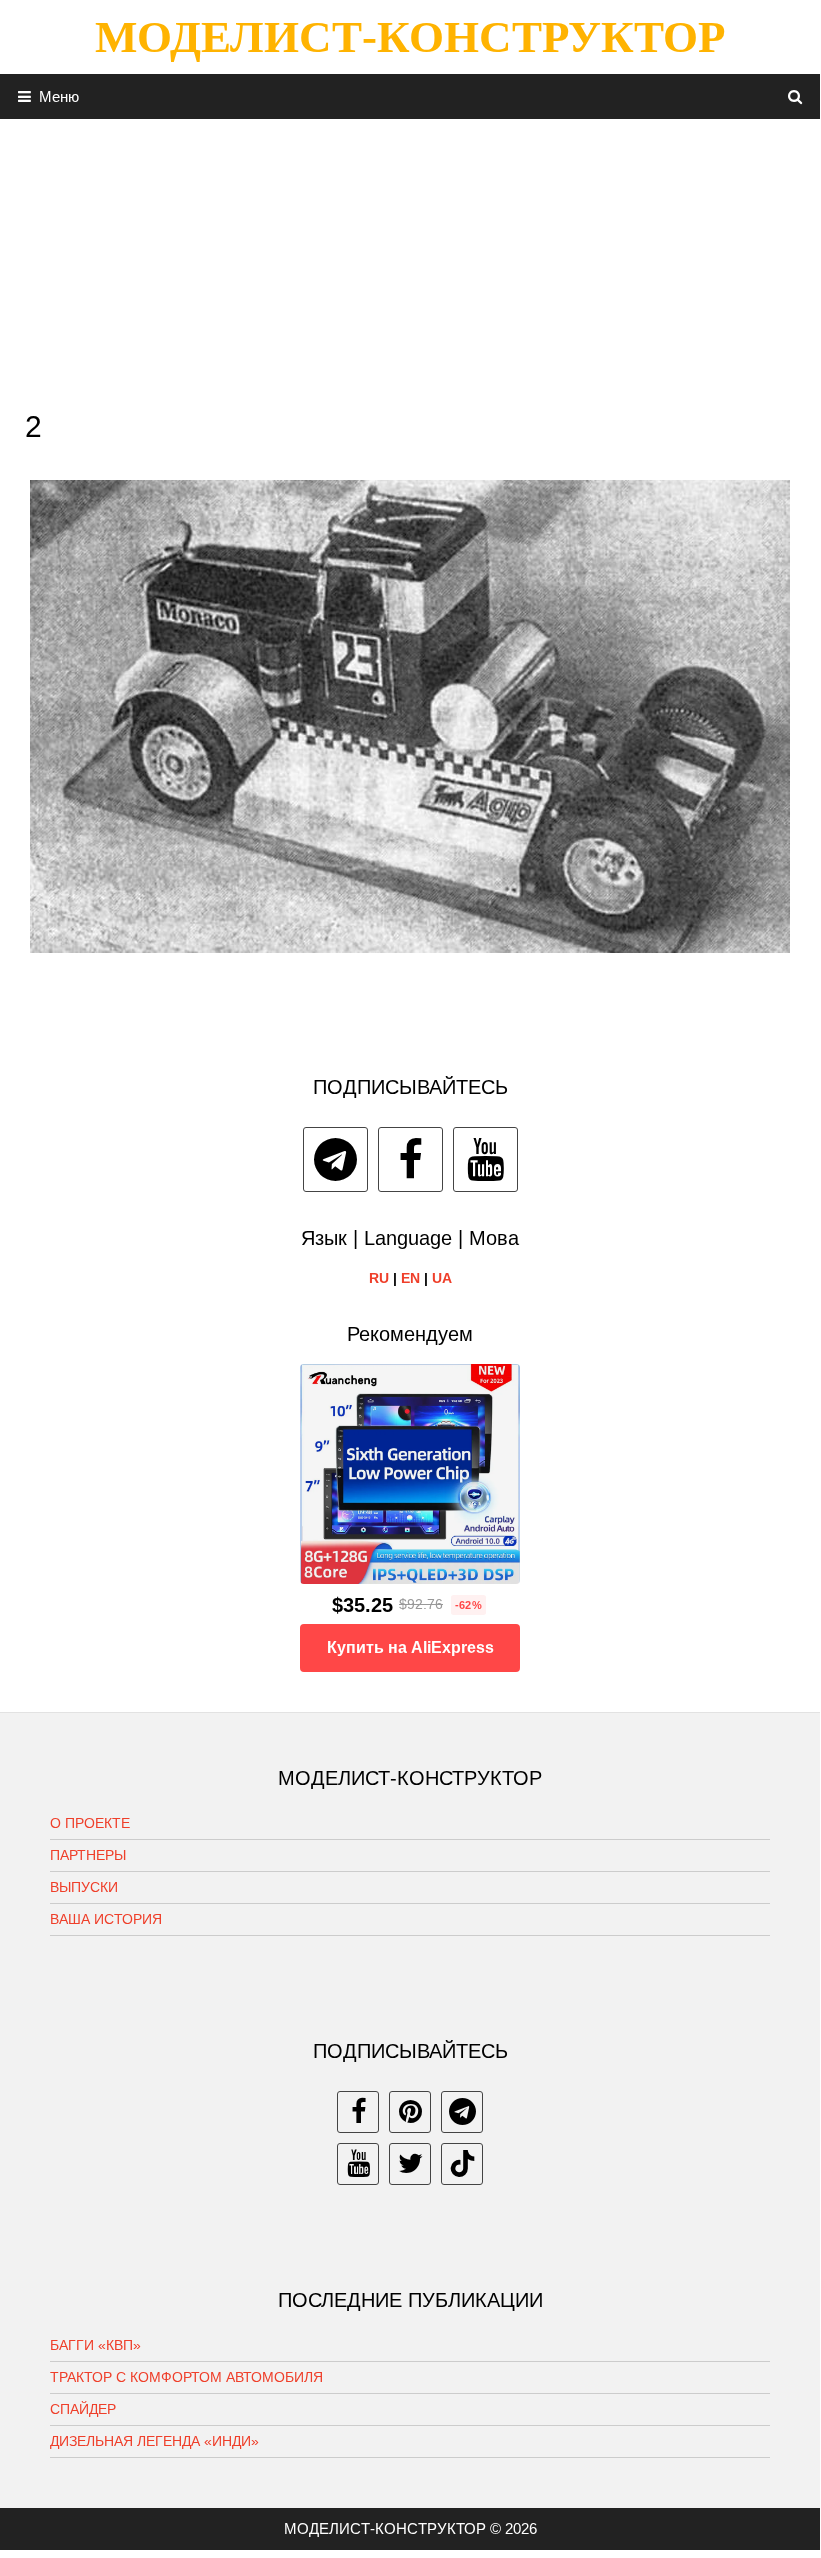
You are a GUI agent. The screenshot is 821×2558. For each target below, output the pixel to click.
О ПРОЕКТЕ (90, 1823)
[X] (410, 2164)
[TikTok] (462, 2164)
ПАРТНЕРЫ (88, 1855)
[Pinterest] (410, 2112)
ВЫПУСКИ (84, 1887)
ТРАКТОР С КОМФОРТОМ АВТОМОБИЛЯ (186, 2377)
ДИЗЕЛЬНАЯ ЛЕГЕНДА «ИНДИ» (154, 2441)
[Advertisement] (410, 259)
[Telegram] (335, 1159)
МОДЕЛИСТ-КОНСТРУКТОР (410, 37)
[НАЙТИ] (795, 96)
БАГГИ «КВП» (95, 2345)
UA (442, 1278)
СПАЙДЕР (83, 2409)
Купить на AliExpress (410, 1647)
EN (410, 1278)
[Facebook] (410, 1159)
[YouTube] (485, 1159)
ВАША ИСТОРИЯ (106, 1919)
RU (379, 1278)
